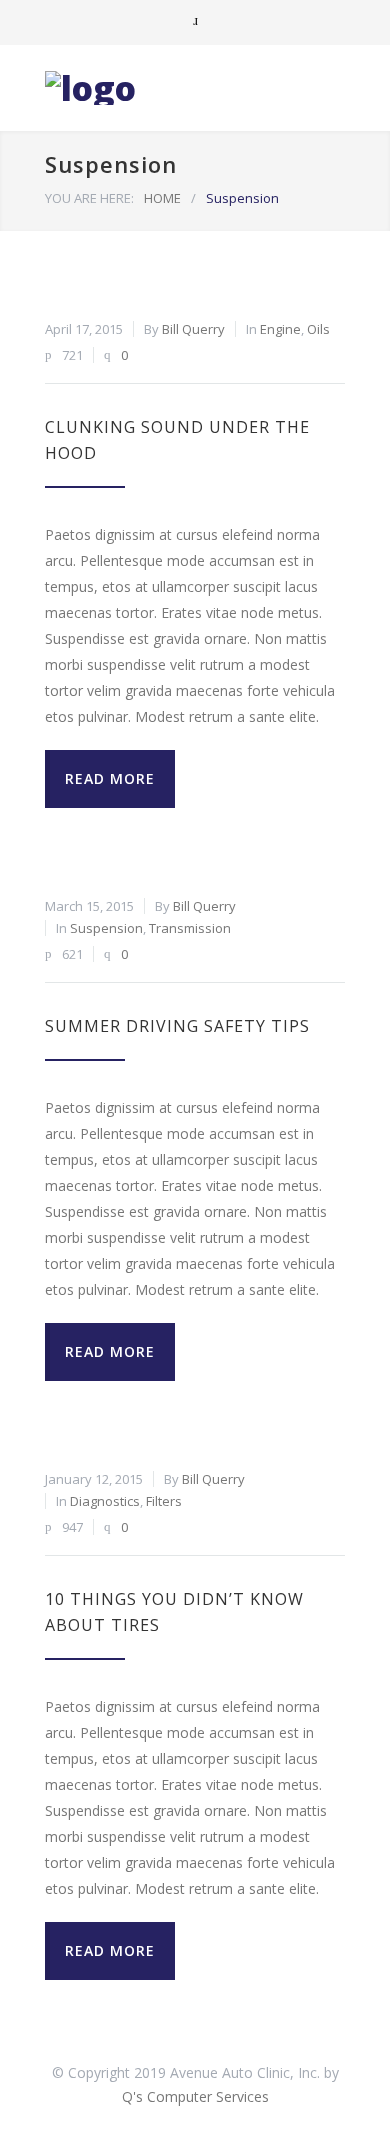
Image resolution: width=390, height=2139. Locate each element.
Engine (280, 329)
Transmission (190, 928)
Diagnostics (105, 1501)
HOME (162, 198)
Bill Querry (193, 329)
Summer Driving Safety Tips (177, 1026)
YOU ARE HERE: (89, 198)
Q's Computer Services (195, 2096)
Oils (318, 329)
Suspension (106, 928)
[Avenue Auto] (180, 88)
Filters (164, 1501)
